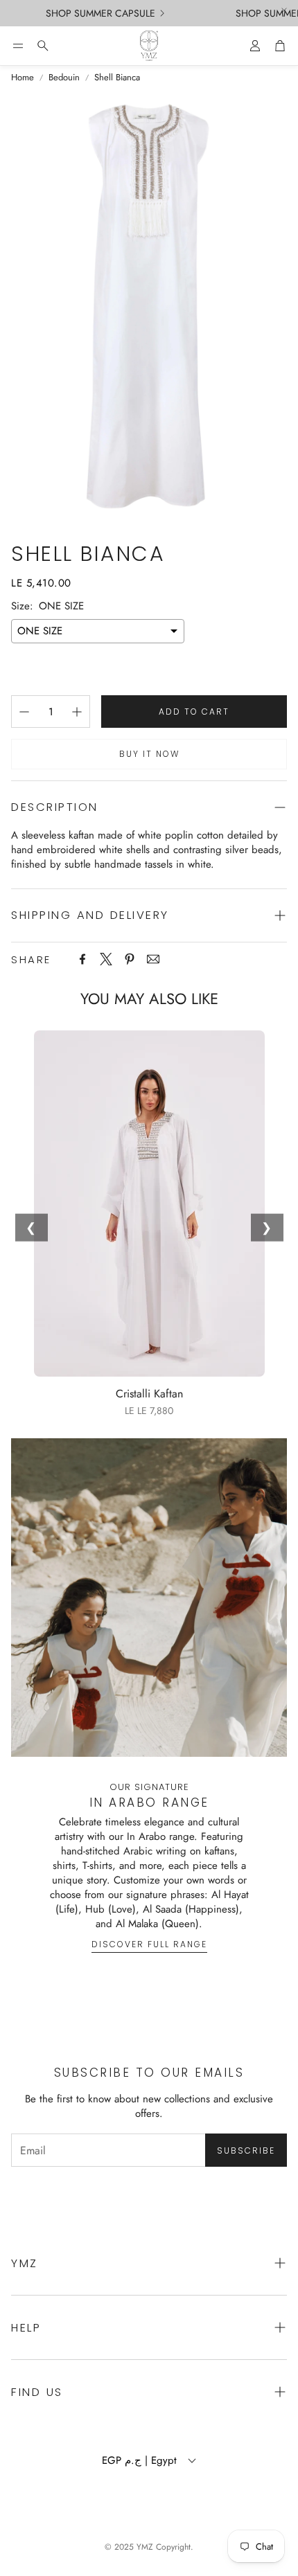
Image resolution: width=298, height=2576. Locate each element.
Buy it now (149, 754)
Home (23, 78)
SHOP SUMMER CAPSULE (92, 13)
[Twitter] (106, 959)
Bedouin (64, 78)
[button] (18, 46)
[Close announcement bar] (284, 10)
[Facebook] (82, 959)
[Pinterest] (130, 959)
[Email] (153, 959)
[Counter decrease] (24, 712)
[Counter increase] (77, 712)
